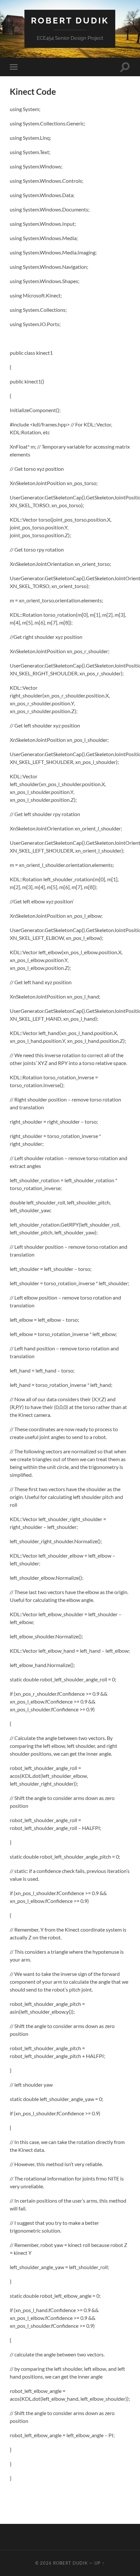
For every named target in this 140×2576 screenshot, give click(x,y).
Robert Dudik (70, 20)
